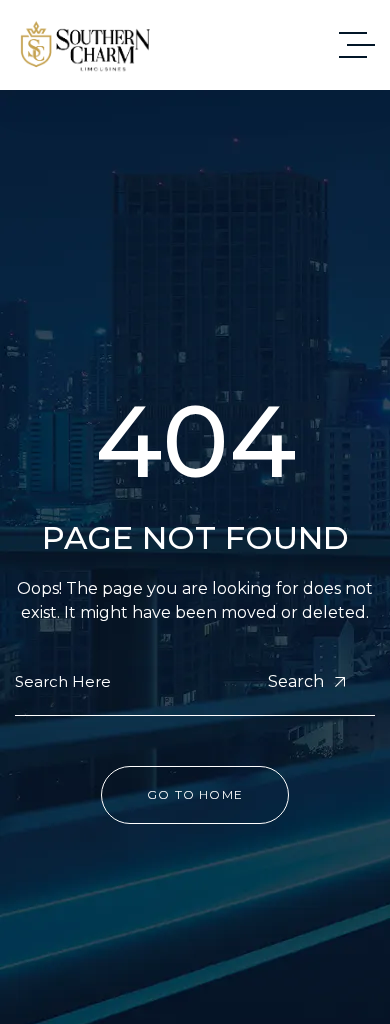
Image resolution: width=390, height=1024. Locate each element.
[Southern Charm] (85, 45)
